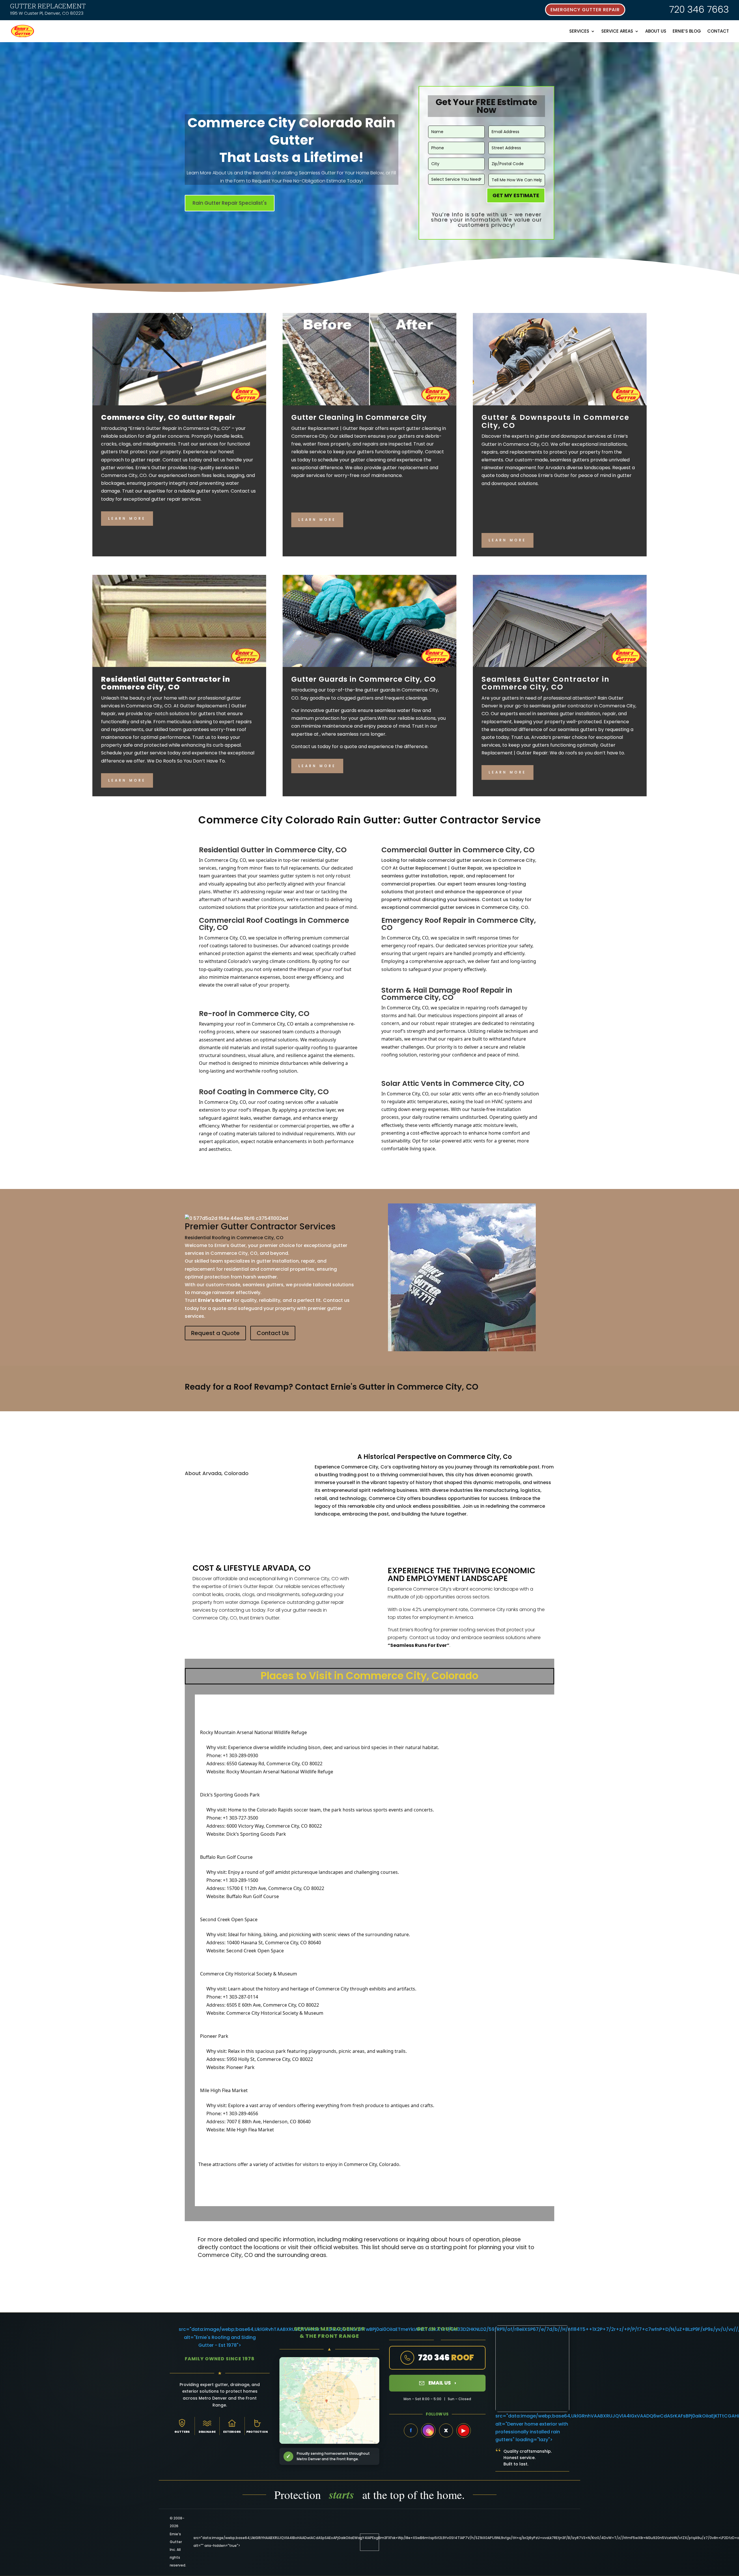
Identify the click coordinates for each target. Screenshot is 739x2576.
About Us (656, 31)
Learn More (127, 518)
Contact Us (273, 1333)
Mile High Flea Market (250, 2130)
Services (579, 31)
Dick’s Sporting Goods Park (256, 1834)
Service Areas (617, 31)
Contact (718, 31)
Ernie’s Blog (687, 31)
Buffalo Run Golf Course (253, 1896)
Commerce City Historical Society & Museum (275, 2013)
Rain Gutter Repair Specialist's (230, 203)
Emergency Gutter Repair (585, 10)
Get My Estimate (516, 195)
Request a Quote (215, 1333)
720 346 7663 (699, 9)
